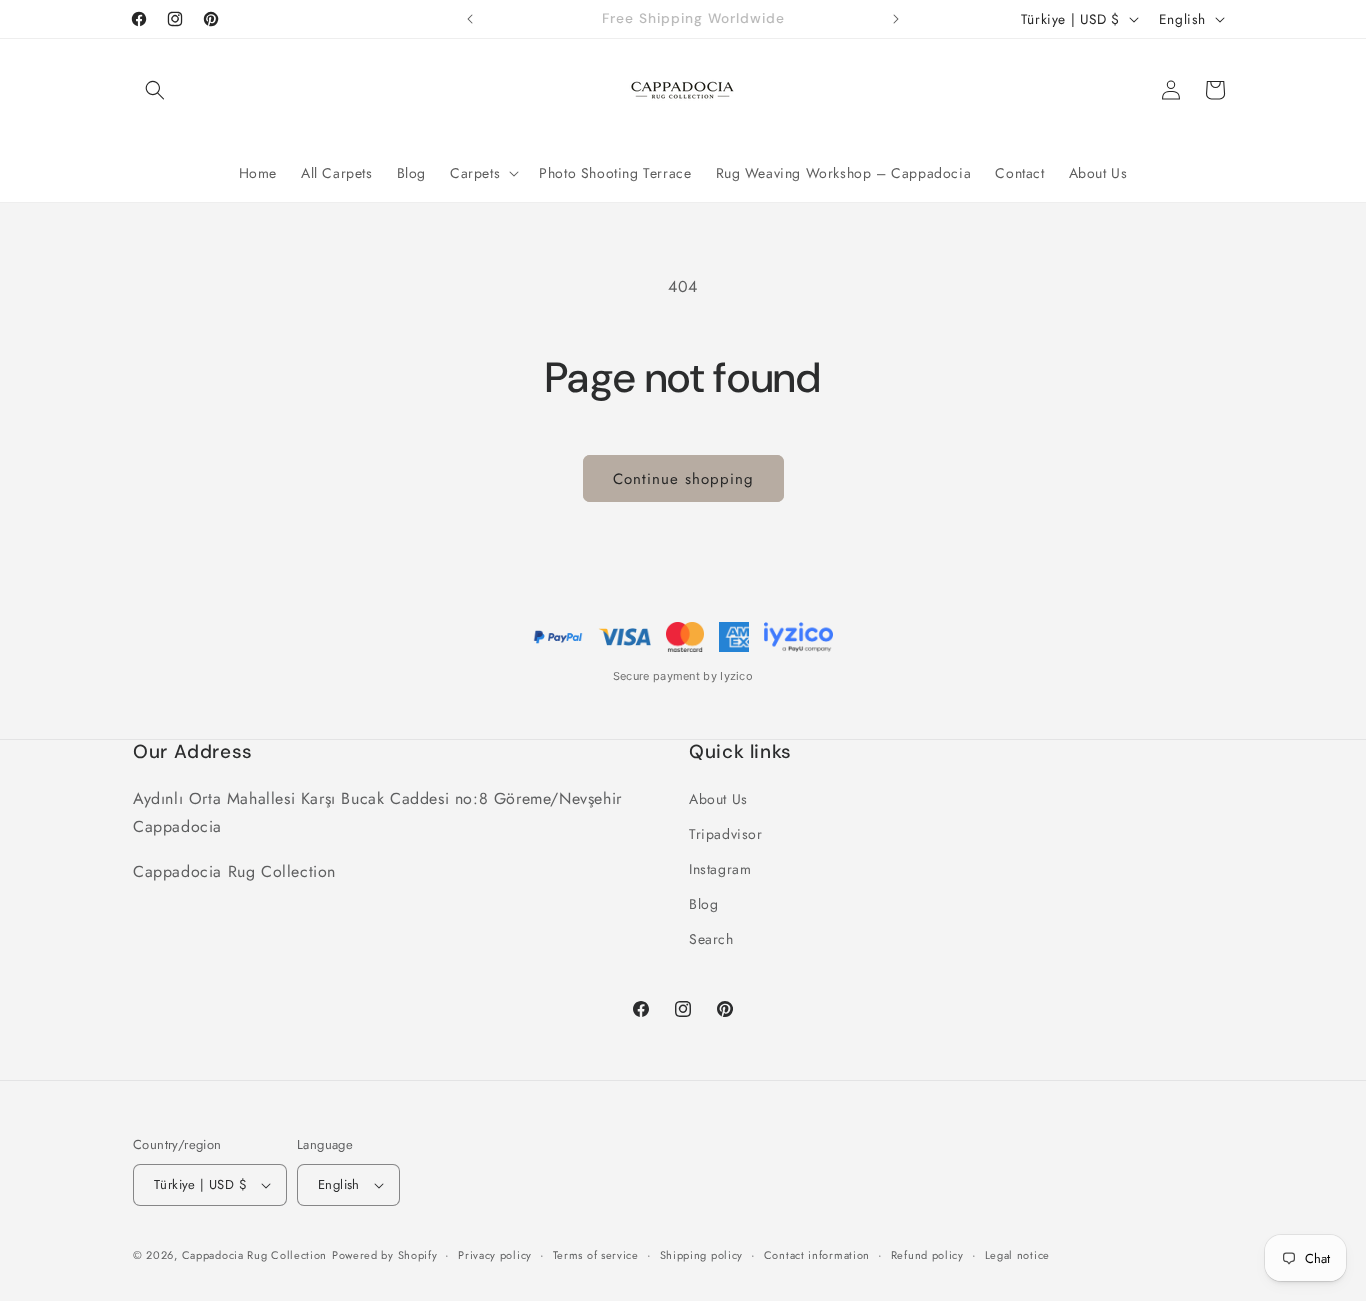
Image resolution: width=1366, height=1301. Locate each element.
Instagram (720, 869)
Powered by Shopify (385, 1255)
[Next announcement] (896, 19)
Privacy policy (495, 1255)
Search (711, 939)
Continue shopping (683, 479)
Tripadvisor (726, 834)
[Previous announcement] (470, 19)
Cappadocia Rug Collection (255, 1255)
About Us (718, 799)
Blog (703, 904)
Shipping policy (702, 1255)
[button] (155, 90)
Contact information (817, 1255)
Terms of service (596, 1255)
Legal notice (1017, 1255)
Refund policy (927, 1255)
